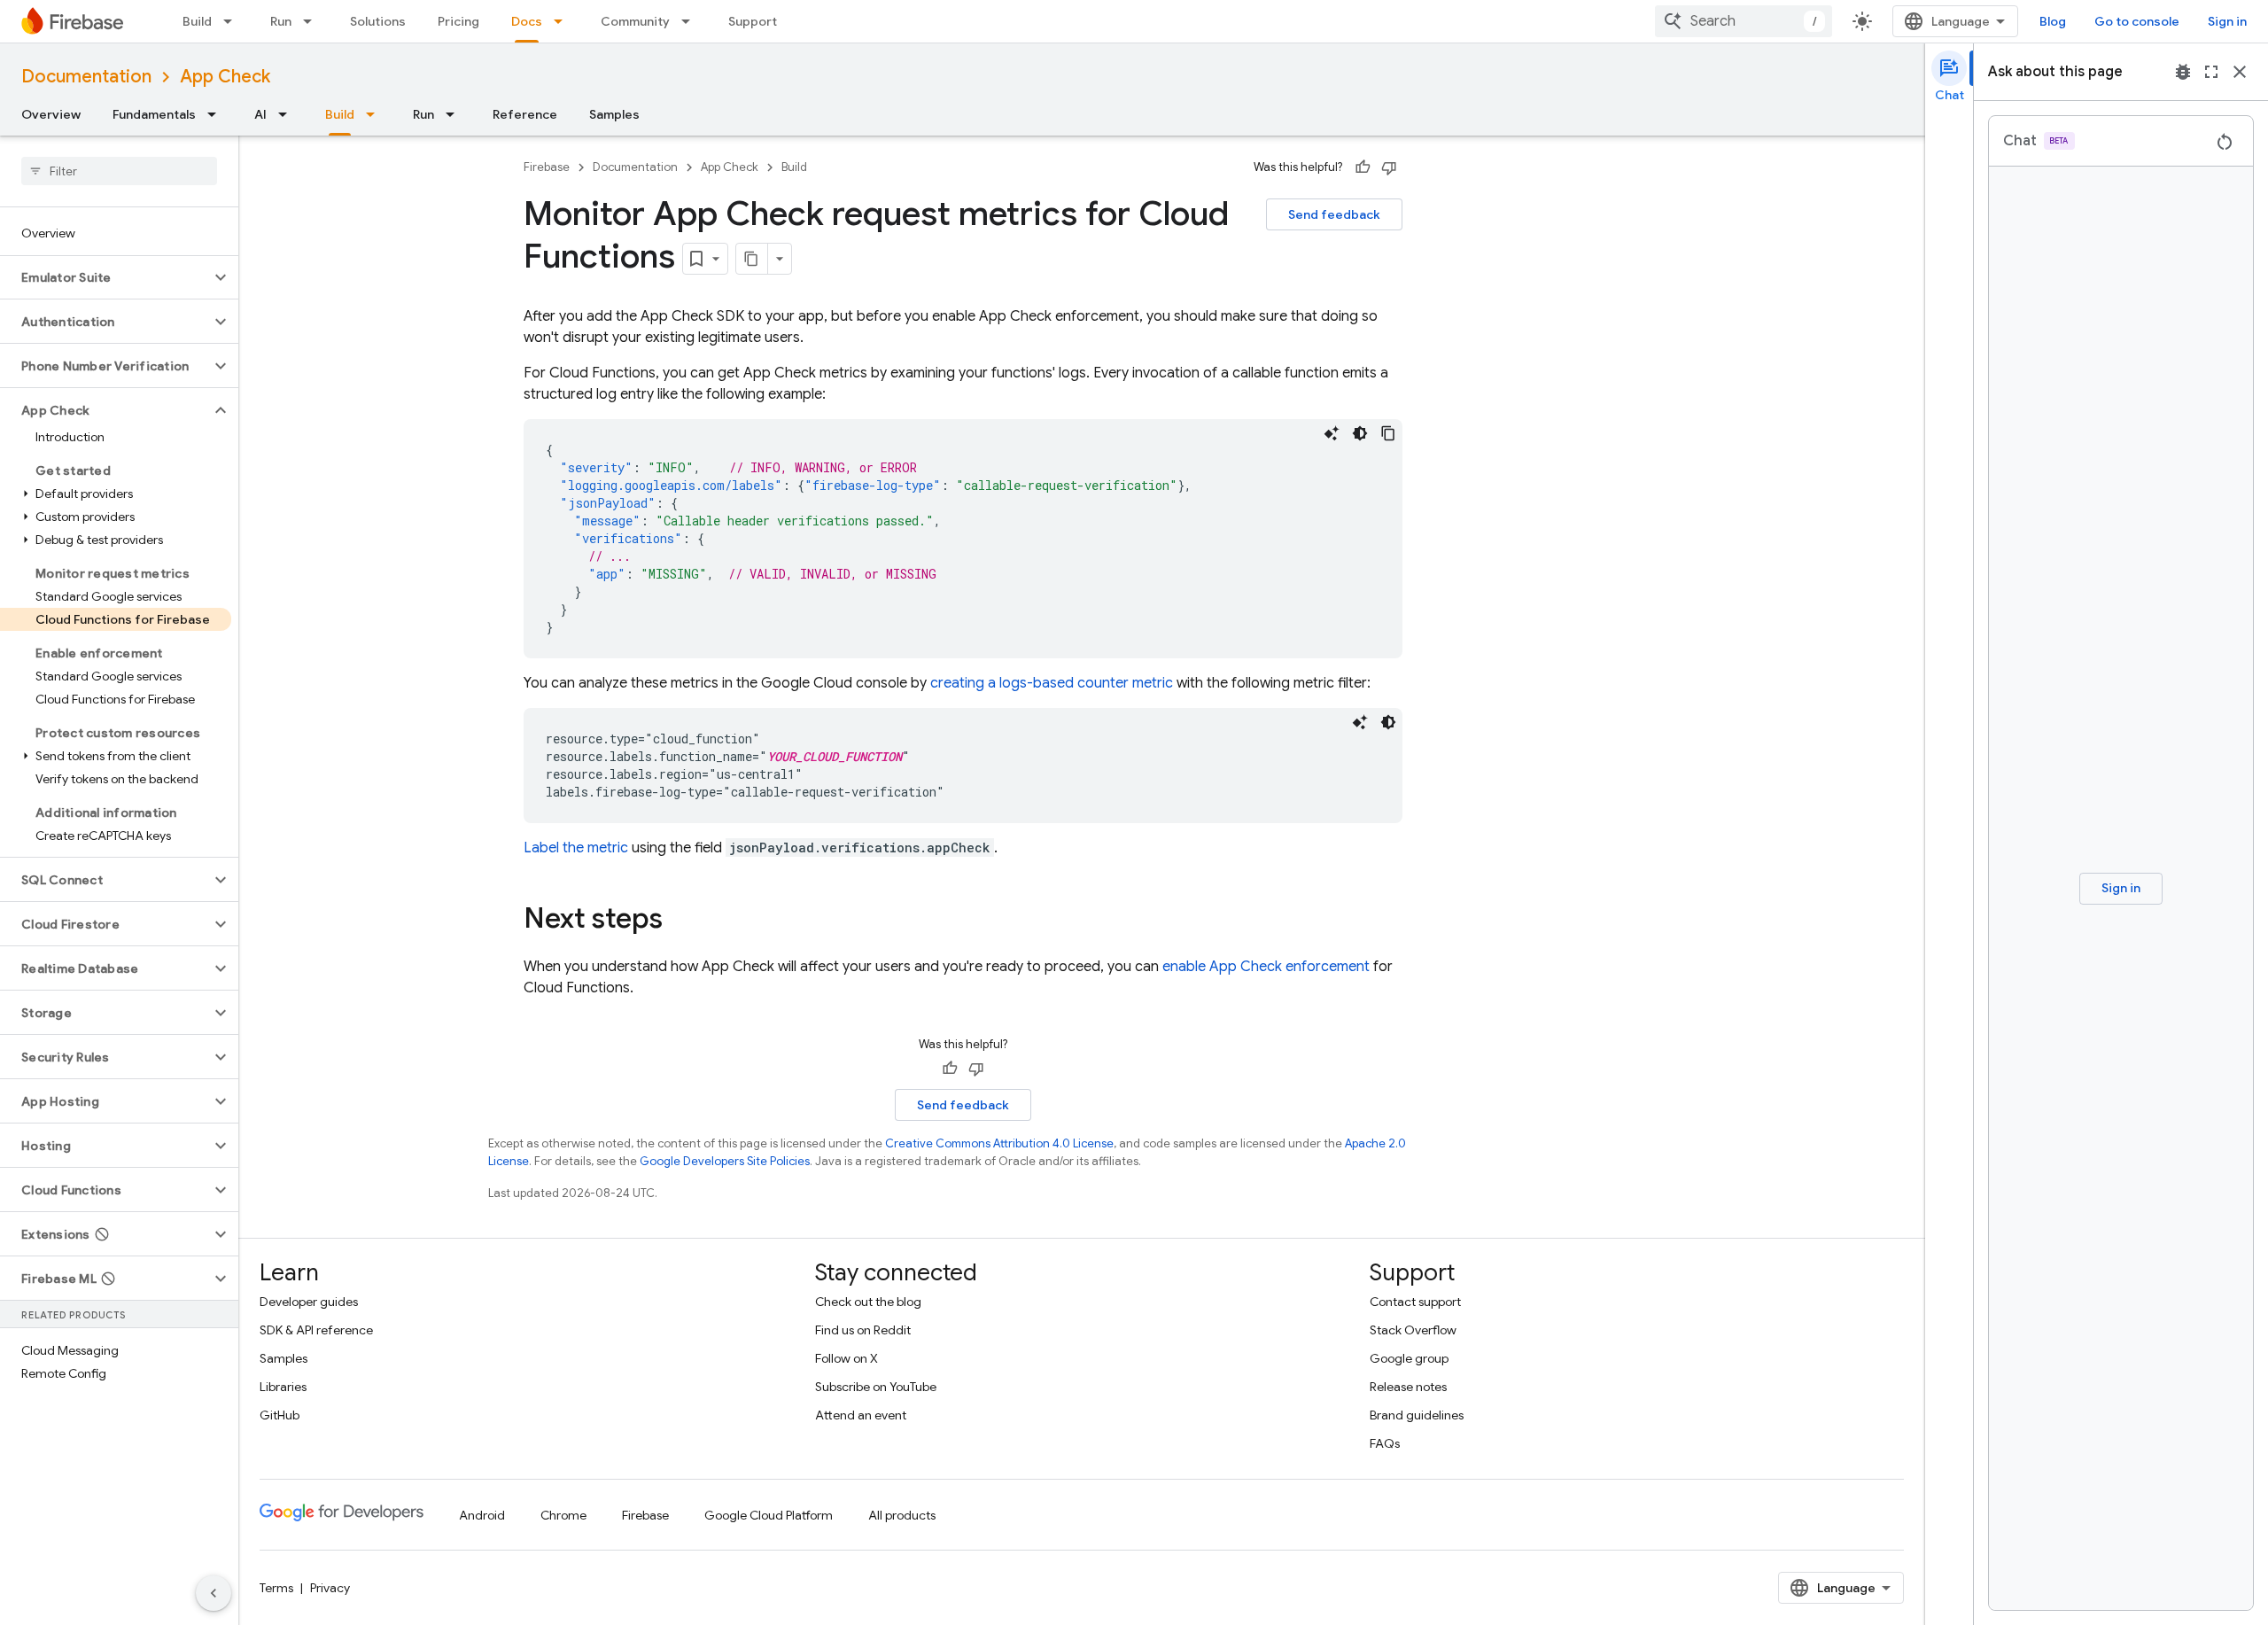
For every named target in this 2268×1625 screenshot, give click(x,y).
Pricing (458, 21)
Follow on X (847, 1358)
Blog (2053, 21)
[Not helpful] (1389, 167)
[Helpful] (1363, 167)
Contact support (1415, 1302)
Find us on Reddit (863, 1330)
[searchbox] (119, 171)
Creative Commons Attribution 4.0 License (999, 1143)
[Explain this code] (1332, 433)
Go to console (2137, 21)
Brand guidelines (1417, 1415)
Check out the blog (868, 1302)
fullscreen (2211, 72)
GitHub (280, 1415)
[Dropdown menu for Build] (233, 21)
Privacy (330, 1588)
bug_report (2183, 72)
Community (635, 21)
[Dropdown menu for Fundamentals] (217, 114)
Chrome (563, 1515)
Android (482, 1515)
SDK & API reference (316, 1330)
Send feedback (1334, 214)
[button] (105, 277)
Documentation (86, 77)
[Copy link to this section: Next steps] (680, 921)
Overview (51, 114)
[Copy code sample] (1388, 433)
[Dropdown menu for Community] (691, 21)
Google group (1409, 1358)
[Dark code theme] (1360, 433)
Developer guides (309, 1302)
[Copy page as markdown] (752, 259)
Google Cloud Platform (769, 1515)
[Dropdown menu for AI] (288, 114)
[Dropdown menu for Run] (313, 21)
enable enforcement (1266, 967)
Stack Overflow (1413, 1330)
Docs (527, 21)
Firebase (547, 167)
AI (260, 114)
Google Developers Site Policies (725, 1161)
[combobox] (1744, 21)
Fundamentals (154, 114)
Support (753, 21)
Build (197, 21)
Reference (525, 114)
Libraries (283, 1387)
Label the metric (576, 848)
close (2240, 72)
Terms (276, 1588)
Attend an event (861, 1415)
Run (281, 21)
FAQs (1385, 1443)
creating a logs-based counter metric (1052, 683)
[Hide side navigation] (214, 1593)
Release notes (1408, 1387)
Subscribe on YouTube (876, 1387)
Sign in (2227, 21)
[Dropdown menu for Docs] (563, 21)
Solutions (378, 21)
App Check (225, 77)
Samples (614, 114)
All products (902, 1515)
